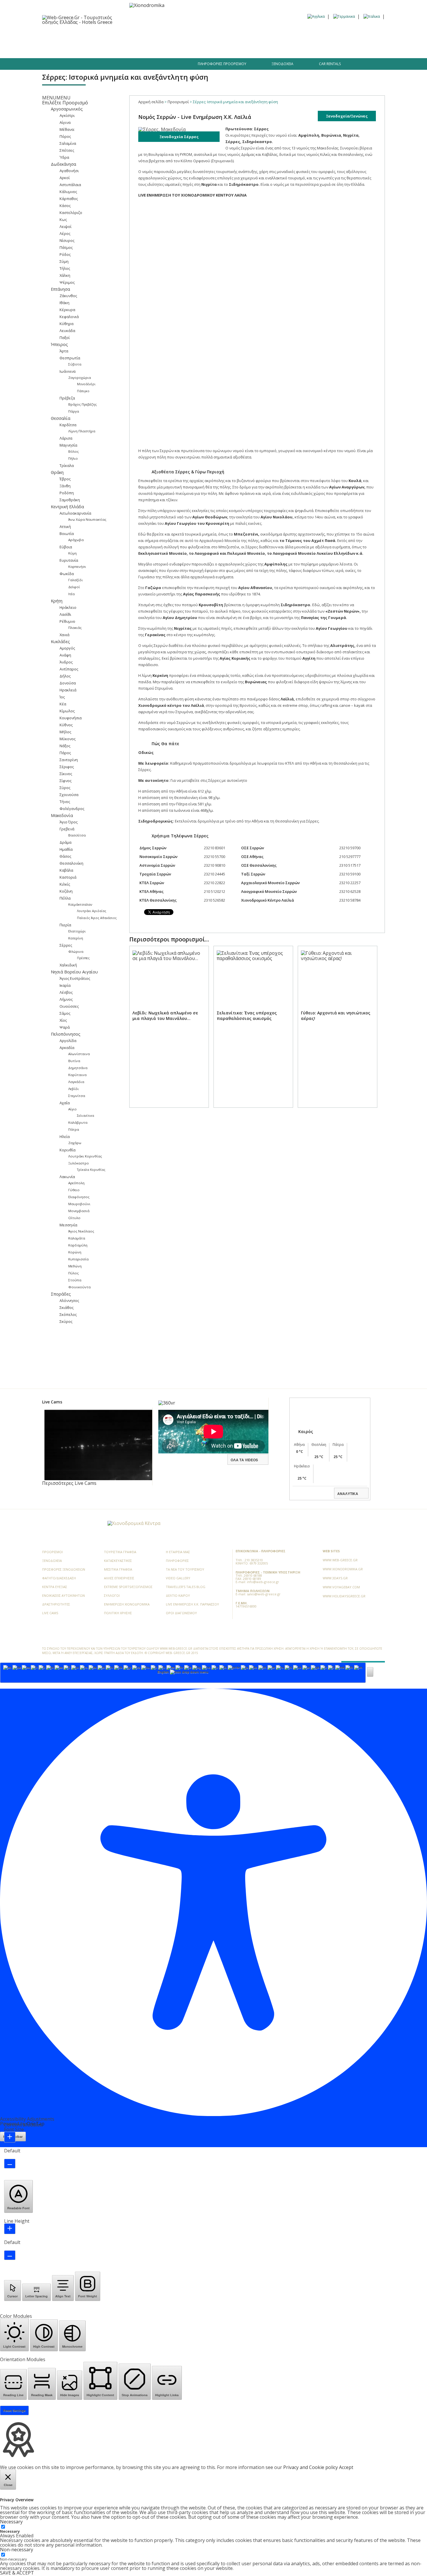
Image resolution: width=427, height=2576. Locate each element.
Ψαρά (65, 1027)
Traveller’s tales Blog (341, 35)
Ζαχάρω (75, 1143)
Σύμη (64, 261)
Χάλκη (65, 275)
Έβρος (65, 479)
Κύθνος (66, 725)
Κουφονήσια (71, 718)
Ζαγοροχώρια (80, 378)
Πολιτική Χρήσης (118, 1613)
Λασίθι (65, 614)
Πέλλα (65, 898)
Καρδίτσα (68, 425)
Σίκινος (66, 774)
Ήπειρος (59, 344)
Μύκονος (68, 739)
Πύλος (73, 1273)
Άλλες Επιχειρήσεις (119, 1578)
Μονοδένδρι (86, 384)
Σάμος (65, 1013)
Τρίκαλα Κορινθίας (91, 1170)
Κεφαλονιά (69, 317)
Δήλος (65, 676)
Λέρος (65, 233)
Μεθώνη (75, 1266)
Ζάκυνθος (68, 296)
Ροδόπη (67, 493)
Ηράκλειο (68, 607)
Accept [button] (346, 2467)
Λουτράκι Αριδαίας (92, 911)
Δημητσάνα (78, 1068)
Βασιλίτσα (77, 835)
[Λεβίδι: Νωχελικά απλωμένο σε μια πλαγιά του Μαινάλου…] (169, 1033)
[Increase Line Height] (10, 2229)
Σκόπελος (68, 1314)
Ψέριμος (67, 282)
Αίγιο (72, 1109)
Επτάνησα (60, 289)
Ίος (62, 697)
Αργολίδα (68, 1041)
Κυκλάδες (60, 642)
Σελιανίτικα (86, 1116)
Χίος (63, 1020)
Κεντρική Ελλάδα (67, 507)
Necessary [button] (11, 2522)
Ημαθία (66, 849)
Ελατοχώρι (77, 931)
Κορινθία (68, 1150)
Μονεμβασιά (79, 1211)
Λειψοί (66, 226)
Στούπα (75, 1280)
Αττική (65, 527)
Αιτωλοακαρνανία (75, 513)
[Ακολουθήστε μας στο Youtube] (104, 66)
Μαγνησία (68, 445)
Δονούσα (68, 683)
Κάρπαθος (69, 199)
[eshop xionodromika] (147, 5)
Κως (63, 220)
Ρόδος (65, 254)
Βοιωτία (67, 534)
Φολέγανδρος (72, 809)
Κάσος (65, 206)
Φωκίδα (67, 574)
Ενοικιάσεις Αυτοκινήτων (63, 1595)
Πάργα (74, 411)
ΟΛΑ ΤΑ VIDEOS (244, 1460)
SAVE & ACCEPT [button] (17, 2573)
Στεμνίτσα (77, 1096)
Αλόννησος (69, 1301)
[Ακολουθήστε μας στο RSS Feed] (85, 1524)
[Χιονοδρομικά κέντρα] (134, 1523)
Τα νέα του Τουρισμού (185, 1569)
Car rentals (330, 64)
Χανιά (64, 635)
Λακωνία (67, 1177)
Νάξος (65, 746)
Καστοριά (68, 877)
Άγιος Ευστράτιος (75, 978)
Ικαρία (65, 985)
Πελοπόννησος (66, 1034)
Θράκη (57, 472)
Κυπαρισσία (78, 1259)
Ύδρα (64, 157)
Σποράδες (61, 1294)
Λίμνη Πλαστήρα (82, 431)
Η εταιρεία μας (178, 1552)
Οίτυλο (74, 1218)
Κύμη (72, 553)
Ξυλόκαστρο (79, 1163)
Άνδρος (66, 662)
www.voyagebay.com (341, 1587)
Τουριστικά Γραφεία (120, 1552)
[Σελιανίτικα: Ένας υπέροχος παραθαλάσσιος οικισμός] (253, 1033)
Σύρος (65, 788)
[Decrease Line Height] (10, 2255)
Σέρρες (66, 945)
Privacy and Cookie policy (311, 2467)
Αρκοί (65, 178)
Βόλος (73, 451)
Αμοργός (67, 648)
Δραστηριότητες (262, 35)
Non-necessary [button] (17, 2550)
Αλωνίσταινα (79, 1054)
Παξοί (65, 338)
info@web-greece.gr (263, 1582)
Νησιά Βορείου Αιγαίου (74, 972)
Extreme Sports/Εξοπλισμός (128, 1587)
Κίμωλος (67, 711)
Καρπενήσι (77, 567)
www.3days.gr (335, 1578)
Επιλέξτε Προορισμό (65, 103)
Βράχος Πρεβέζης (82, 404)
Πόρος (65, 136)
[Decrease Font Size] (10, 2164)
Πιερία (65, 925)
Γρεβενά (67, 829)
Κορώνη (75, 1252)
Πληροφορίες (300, 35)
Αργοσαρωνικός (67, 109)
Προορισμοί (80, 35)
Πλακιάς (75, 628)
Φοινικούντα (79, 1287)
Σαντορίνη (69, 760)
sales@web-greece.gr (264, 1594)
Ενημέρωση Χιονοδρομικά (127, 1604)
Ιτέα (71, 594)
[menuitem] (316, 16)
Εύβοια (66, 547)
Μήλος (65, 732)
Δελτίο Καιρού (178, 1595)
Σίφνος (66, 781)
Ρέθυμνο (67, 621)
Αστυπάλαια (70, 185)
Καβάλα (66, 870)
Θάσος (65, 856)
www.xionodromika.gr (343, 1569)
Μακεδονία (62, 815)
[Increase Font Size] (10, 2137)
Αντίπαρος (69, 669)
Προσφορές (226, 35)
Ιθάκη (64, 303)
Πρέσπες (83, 958)
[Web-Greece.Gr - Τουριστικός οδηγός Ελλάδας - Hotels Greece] (83, 19)
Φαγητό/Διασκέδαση (151, 35)
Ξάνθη (65, 486)
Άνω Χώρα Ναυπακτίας (87, 519)
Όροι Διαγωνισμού (181, 1613)
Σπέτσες (67, 150)
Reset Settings (14, 2410)
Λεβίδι (73, 1089)
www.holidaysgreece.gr (344, 1596)
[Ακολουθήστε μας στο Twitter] (84, 66)
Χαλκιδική (68, 965)
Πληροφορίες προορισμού (222, 64)
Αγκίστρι (67, 115)
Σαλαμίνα (68, 143)
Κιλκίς (65, 884)
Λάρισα (66, 438)
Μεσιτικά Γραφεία (118, 1569)
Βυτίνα (74, 1061)
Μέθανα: (67, 129)
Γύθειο (74, 1190)
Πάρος (65, 753)
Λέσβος (66, 992)
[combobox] (183, 1673)
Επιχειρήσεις (193, 35)
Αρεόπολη (76, 1183)
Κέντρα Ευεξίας (55, 1587)
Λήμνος (66, 999)
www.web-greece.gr (340, 1560)
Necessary (10, 2531)
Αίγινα (65, 122)
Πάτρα (74, 1129)
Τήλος (65, 268)
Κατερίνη (76, 938)
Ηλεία (65, 1137)
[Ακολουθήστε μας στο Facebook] (74, 66)
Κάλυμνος (68, 192)
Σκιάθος (67, 1307)
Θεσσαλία (61, 418)
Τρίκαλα (67, 465)
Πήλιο (73, 458)
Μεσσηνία (68, 1225)
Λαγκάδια (76, 1082)
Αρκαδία (67, 1048)
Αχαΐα (65, 1103)
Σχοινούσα (69, 795)
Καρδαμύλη (78, 1245)
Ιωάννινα (68, 371)
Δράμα (66, 842)
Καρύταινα (77, 1075)
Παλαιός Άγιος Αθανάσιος (97, 918)
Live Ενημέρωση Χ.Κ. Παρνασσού (192, 1604)
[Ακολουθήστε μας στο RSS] (113, 66)
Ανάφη (65, 655)
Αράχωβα (76, 540)
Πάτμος (66, 247)
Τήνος (65, 802)
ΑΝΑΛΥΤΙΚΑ (348, 1494)
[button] (56, 98)
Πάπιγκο (83, 391)
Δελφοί (74, 587)
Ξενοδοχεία (111, 35)
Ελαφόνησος (79, 1197)
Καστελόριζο (71, 213)
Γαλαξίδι (76, 580)
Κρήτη (57, 601)
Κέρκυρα (67, 310)
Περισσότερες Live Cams (69, 1483)
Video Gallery (178, 1578)
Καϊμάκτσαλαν (80, 904)
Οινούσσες (69, 1006)
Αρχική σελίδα (151, 102)
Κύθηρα (67, 324)
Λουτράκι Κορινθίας (85, 1156)
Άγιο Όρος (69, 822)
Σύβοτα (75, 364)
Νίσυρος (67, 240)
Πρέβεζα (67, 398)
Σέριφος (67, 767)
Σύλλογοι (112, 1595)
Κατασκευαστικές (118, 1561)
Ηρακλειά (68, 690)
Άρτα (64, 351)
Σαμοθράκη (70, 500)
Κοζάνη (66, 891)
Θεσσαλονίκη (71, 863)
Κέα (63, 704)
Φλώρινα (76, 951)
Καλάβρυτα (78, 1122)
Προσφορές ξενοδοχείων (64, 1569)
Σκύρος (66, 1321)
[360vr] (167, 1403)
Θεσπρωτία (70, 358)
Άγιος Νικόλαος (81, 1231)
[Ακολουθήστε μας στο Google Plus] (94, 66)
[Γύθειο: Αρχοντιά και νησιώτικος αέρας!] (338, 1033)
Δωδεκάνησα (63, 164)
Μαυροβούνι (79, 1204)
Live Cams (50, 1613)
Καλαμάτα (77, 1238)
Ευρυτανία (69, 560)
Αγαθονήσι (69, 171)
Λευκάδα (67, 331)
